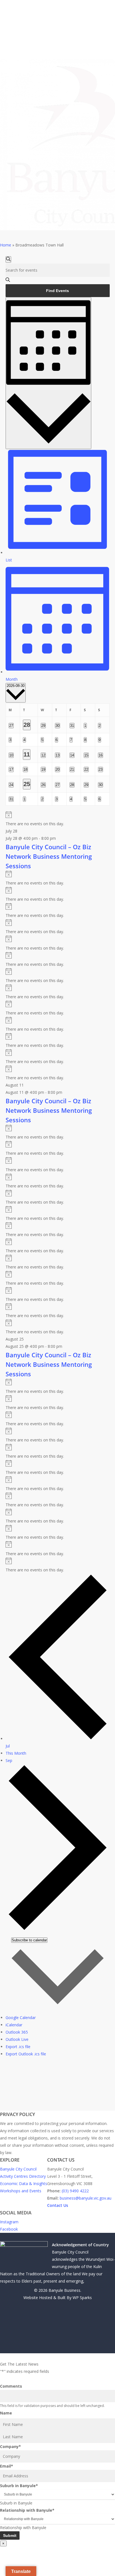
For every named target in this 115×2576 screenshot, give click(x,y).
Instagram (9, 2222)
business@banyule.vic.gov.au (86, 2198)
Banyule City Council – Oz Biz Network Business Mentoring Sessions (49, 856)
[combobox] (16, 2503)
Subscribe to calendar (29, 1940)
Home (6, 245)
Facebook (9, 2229)
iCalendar (14, 2025)
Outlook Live (17, 2039)
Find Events (57, 291)
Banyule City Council (18, 2169)
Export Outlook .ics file (26, 2054)
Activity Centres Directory (23, 2176)
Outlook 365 (17, 2032)
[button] (57, 2357)
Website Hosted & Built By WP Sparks (58, 2298)
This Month (16, 1753)
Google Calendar (21, 2018)
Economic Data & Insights (24, 2184)
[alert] (58, 819)
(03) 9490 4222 (75, 2191)
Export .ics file (18, 2047)
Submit (10, 2535)
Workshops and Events (21, 2191)
